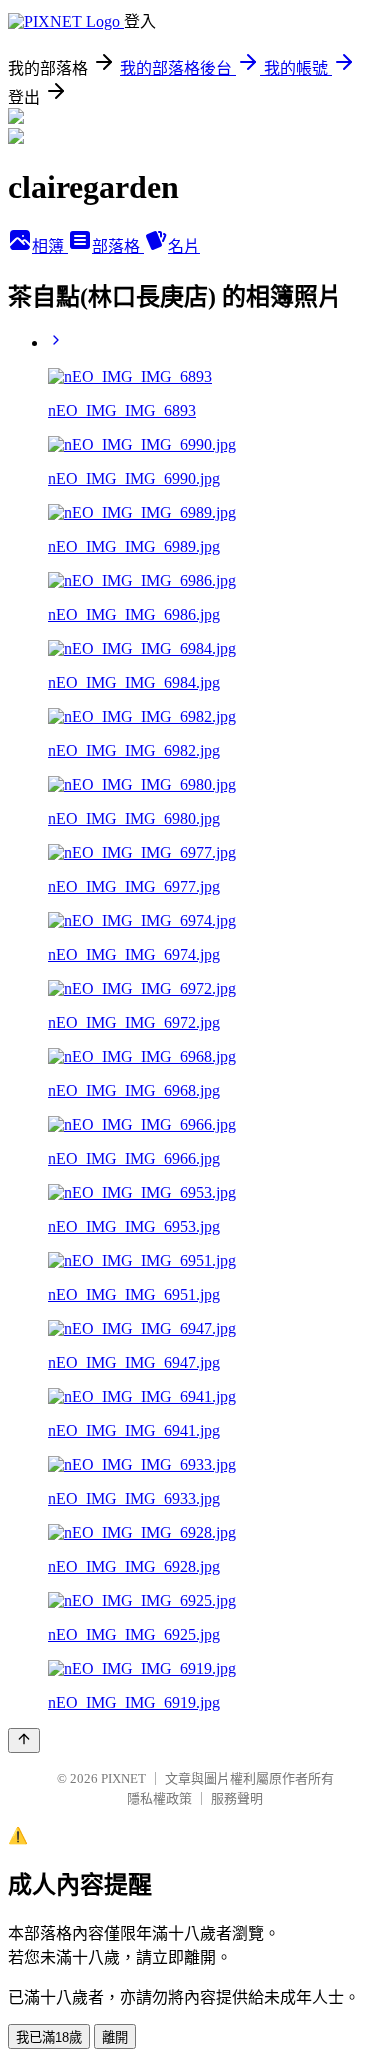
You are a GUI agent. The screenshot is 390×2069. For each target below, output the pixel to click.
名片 (184, 246)
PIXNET (123, 1778)
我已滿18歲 (49, 2037)
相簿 (50, 246)
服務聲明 (237, 1798)
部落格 (118, 246)
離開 (115, 2037)
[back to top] (24, 1740)
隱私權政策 (159, 1798)
